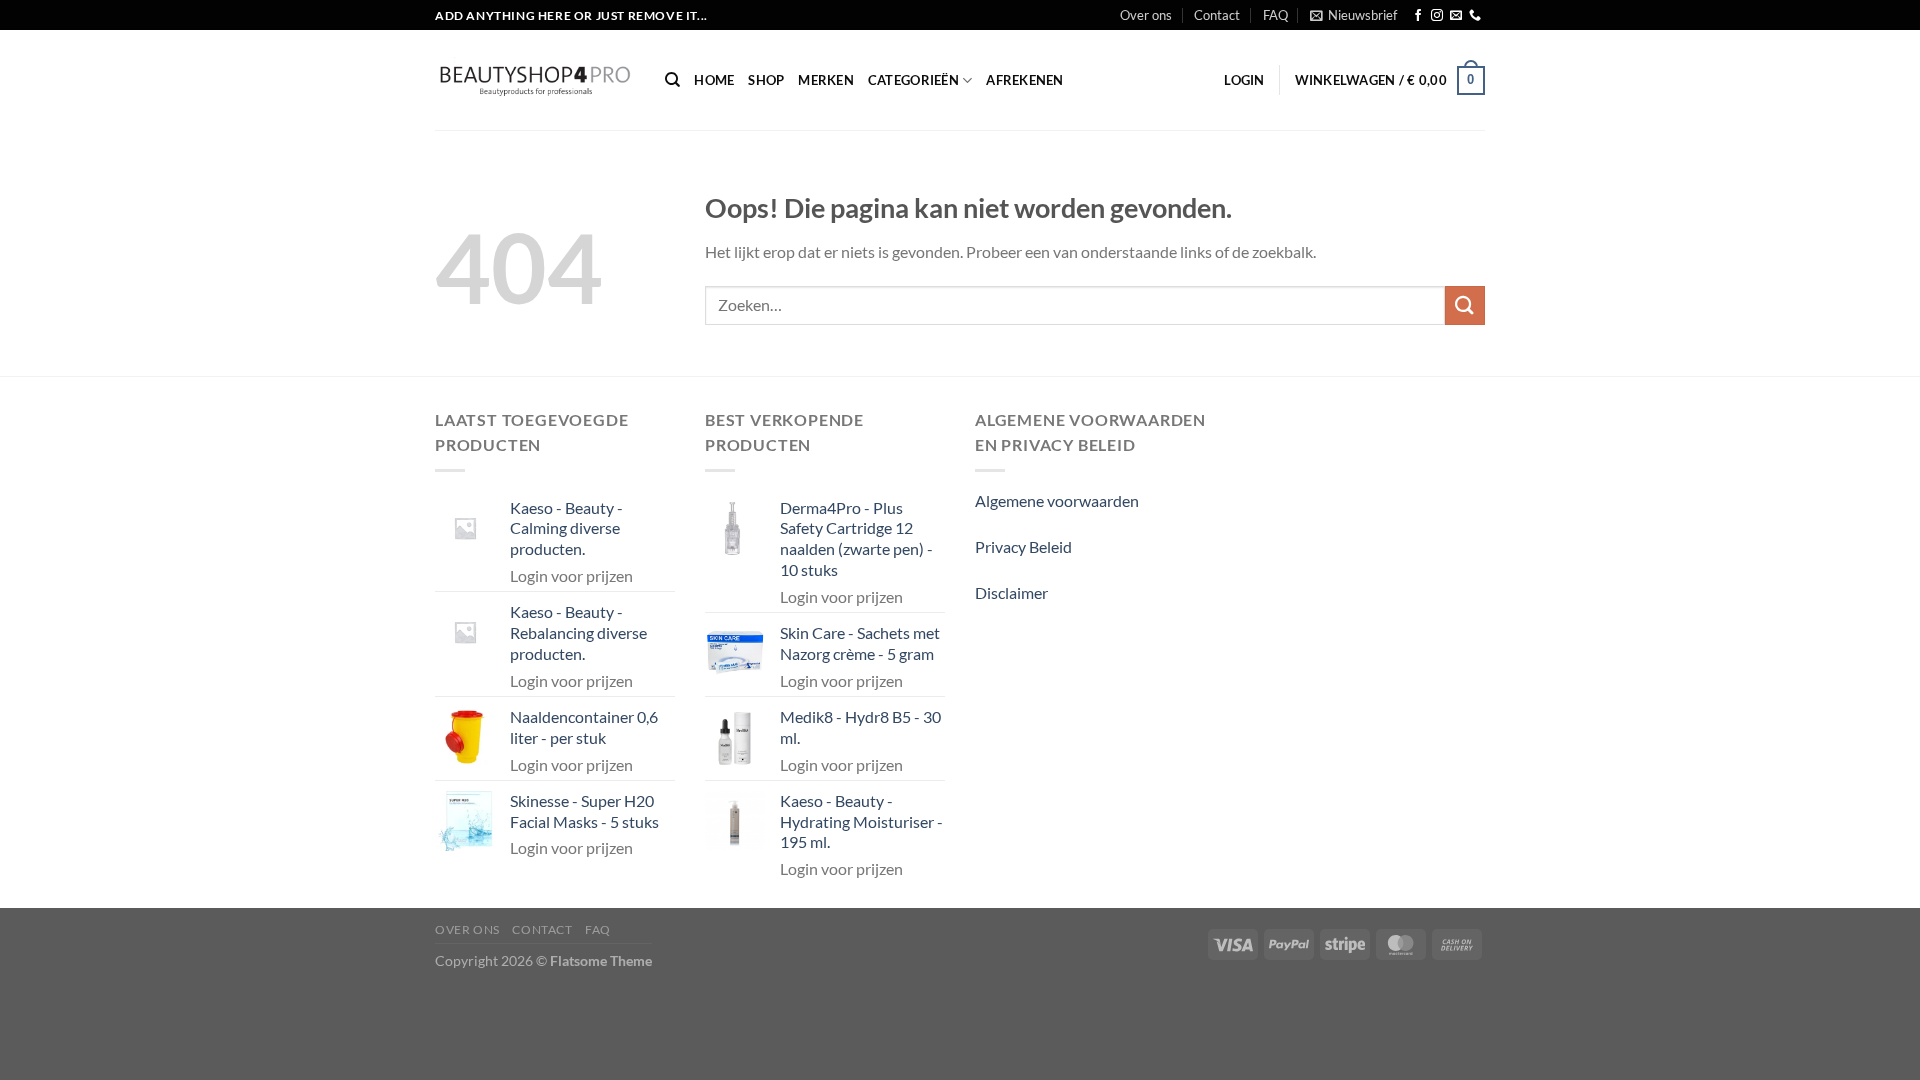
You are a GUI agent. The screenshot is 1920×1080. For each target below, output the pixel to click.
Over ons (1146, 15)
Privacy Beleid (1023, 546)
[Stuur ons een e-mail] (1456, 16)
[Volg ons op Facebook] (1418, 16)
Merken (826, 80)
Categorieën (913, 80)
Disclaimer (1011, 592)
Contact (1217, 15)
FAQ (1275, 15)
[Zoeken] (672, 80)
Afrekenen (1024, 80)
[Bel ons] (1475, 16)
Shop (766, 80)
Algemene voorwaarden (1057, 500)
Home (714, 80)
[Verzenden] (1465, 305)
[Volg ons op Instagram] (1437, 16)
